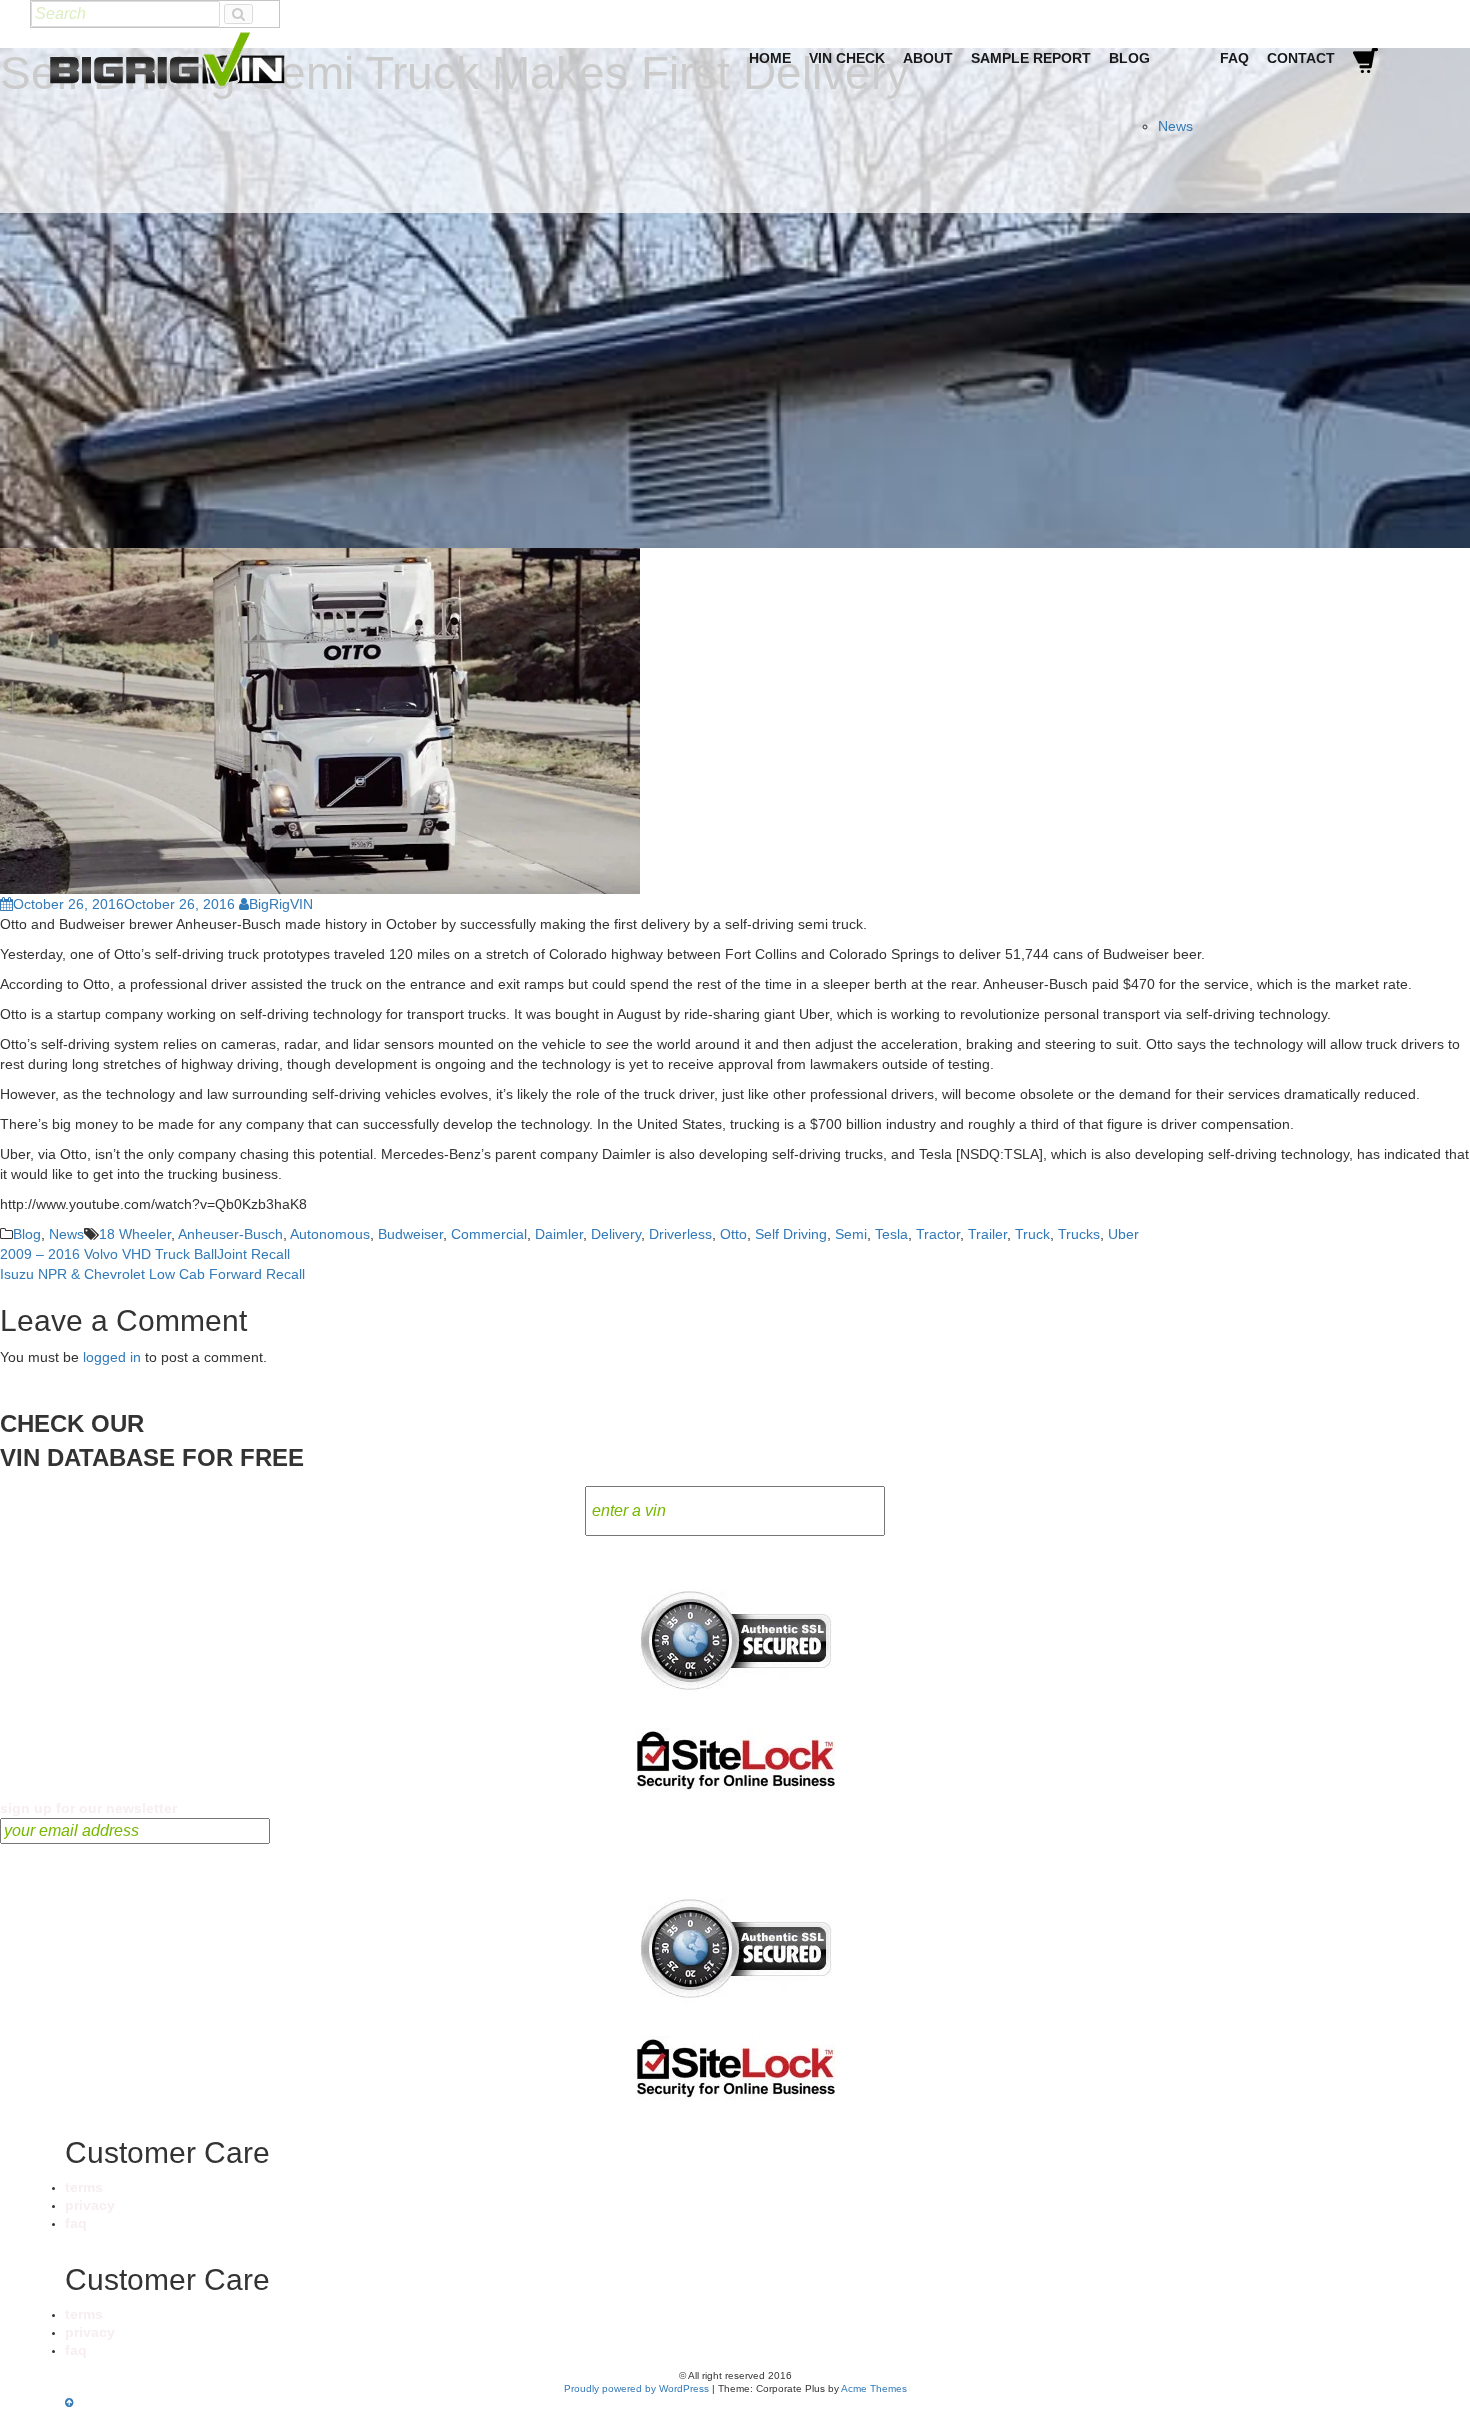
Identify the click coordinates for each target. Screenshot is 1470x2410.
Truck (1032, 1234)
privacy (90, 2205)
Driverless (680, 1234)
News (1175, 126)
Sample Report (1031, 58)
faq (76, 2223)
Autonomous (330, 1234)
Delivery (616, 1234)
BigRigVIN (281, 904)
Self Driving (791, 1234)
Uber (1123, 1234)
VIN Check (847, 58)
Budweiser (410, 1234)
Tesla (891, 1234)
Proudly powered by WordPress (636, 2388)
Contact (1301, 58)
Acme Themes (874, 2388)
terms (84, 2187)
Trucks (1079, 1234)
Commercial (489, 1234)
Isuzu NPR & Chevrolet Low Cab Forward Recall (152, 1274)
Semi (851, 1234)
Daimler (559, 1234)
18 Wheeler (135, 1234)
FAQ (1234, 58)
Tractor (938, 1234)
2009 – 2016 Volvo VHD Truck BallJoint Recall (145, 1254)
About (928, 58)
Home (770, 58)
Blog (1129, 58)
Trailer (987, 1234)
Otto (733, 1234)
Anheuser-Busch (230, 1234)
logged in (112, 1357)
